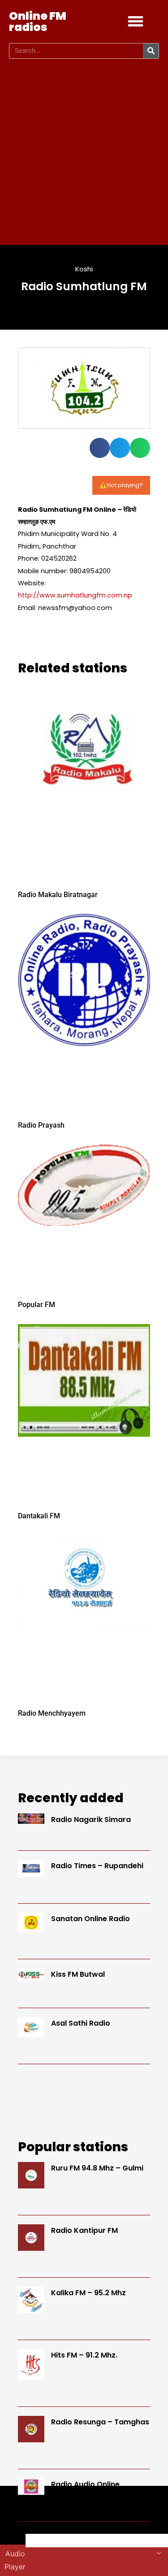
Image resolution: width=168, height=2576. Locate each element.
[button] (136, 22)
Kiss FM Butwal (78, 1974)
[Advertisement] (84, 152)
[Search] (151, 51)
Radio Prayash (41, 1125)
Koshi (84, 269)
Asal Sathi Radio (81, 2023)
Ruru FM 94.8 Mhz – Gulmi (97, 2168)
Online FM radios (38, 22)
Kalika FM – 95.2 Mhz (88, 2293)
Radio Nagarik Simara (91, 1820)
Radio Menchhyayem (52, 1713)
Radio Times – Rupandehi (97, 1866)
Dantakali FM (39, 1516)
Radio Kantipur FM (84, 2230)
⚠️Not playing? (121, 485)
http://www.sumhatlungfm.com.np (75, 595)
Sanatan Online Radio (90, 1919)
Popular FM (37, 1305)
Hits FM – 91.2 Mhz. (84, 2355)
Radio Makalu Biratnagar (58, 895)
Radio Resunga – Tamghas (100, 2422)
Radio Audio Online (85, 2484)
